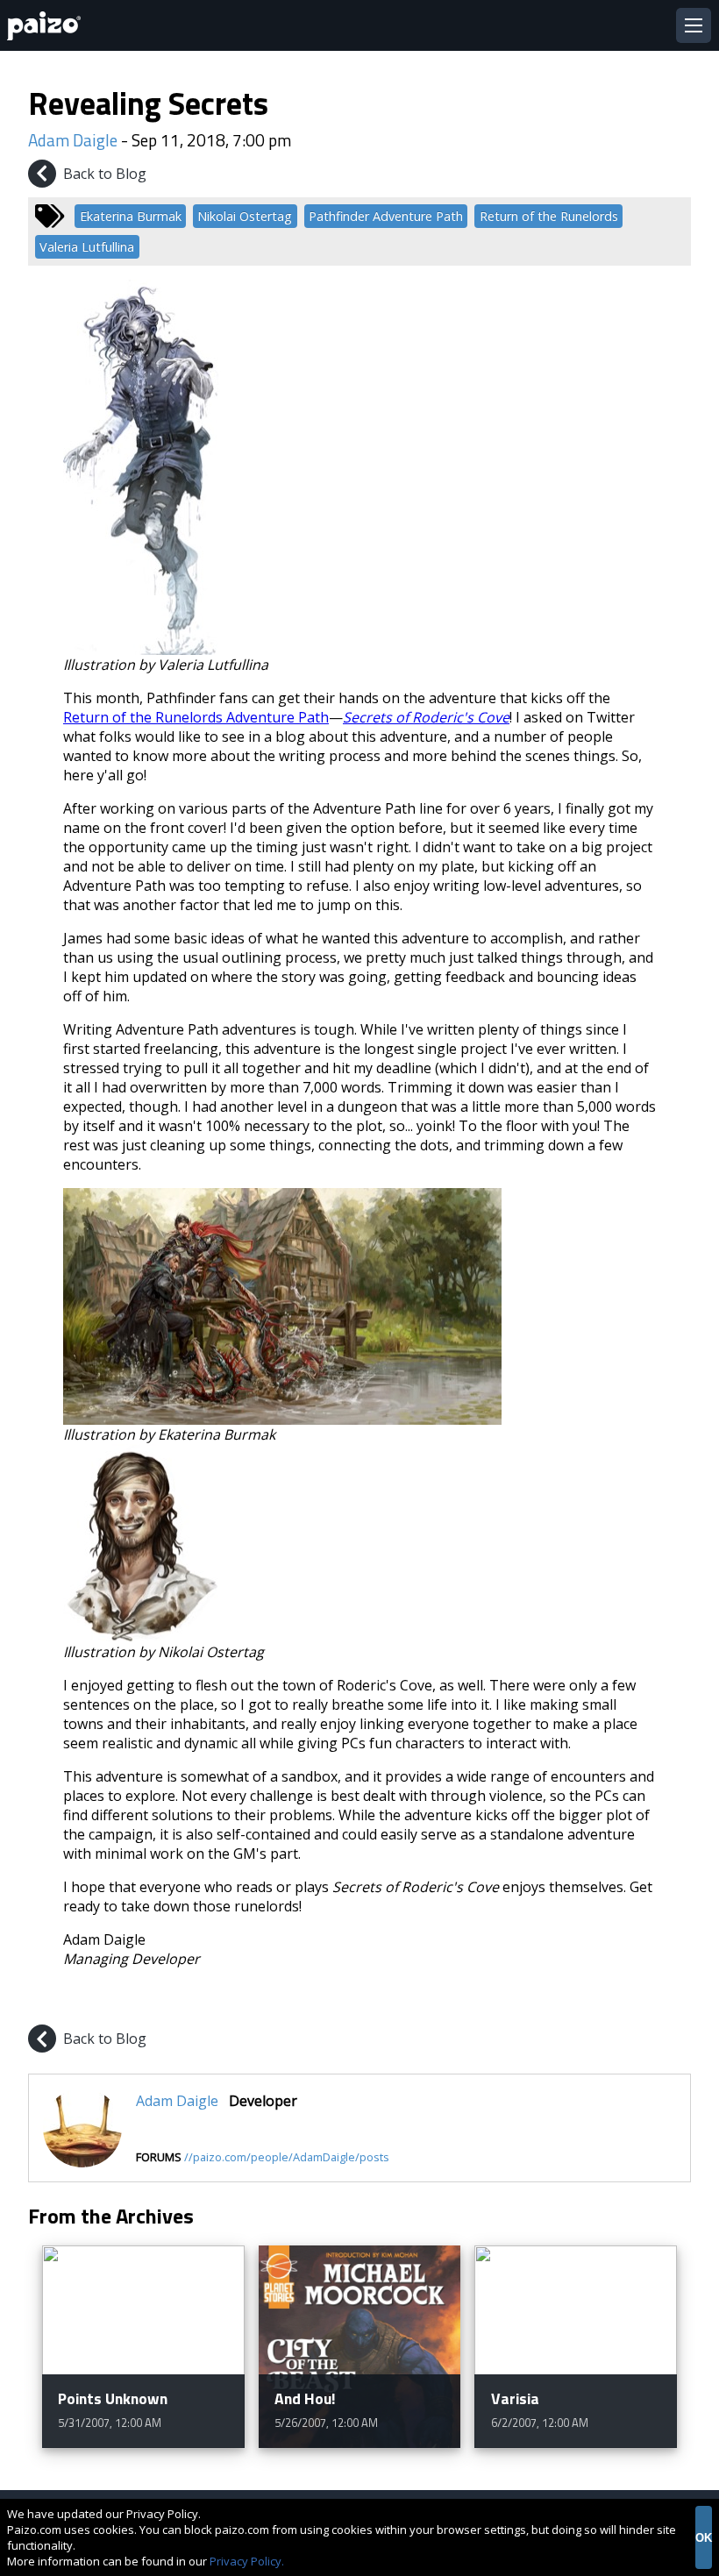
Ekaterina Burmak (131, 216)
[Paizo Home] (47, 26)
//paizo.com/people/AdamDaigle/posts (287, 2157)
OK (704, 2538)
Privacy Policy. (247, 2561)
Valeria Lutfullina (87, 247)
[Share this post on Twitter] (635, 2000)
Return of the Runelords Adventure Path (196, 717)
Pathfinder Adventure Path (386, 216)
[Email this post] (675, 2000)
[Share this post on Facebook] (593, 2000)
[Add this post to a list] (551, 2000)
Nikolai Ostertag (245, 216)
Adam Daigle (73, 140)
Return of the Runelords (549, 216)
